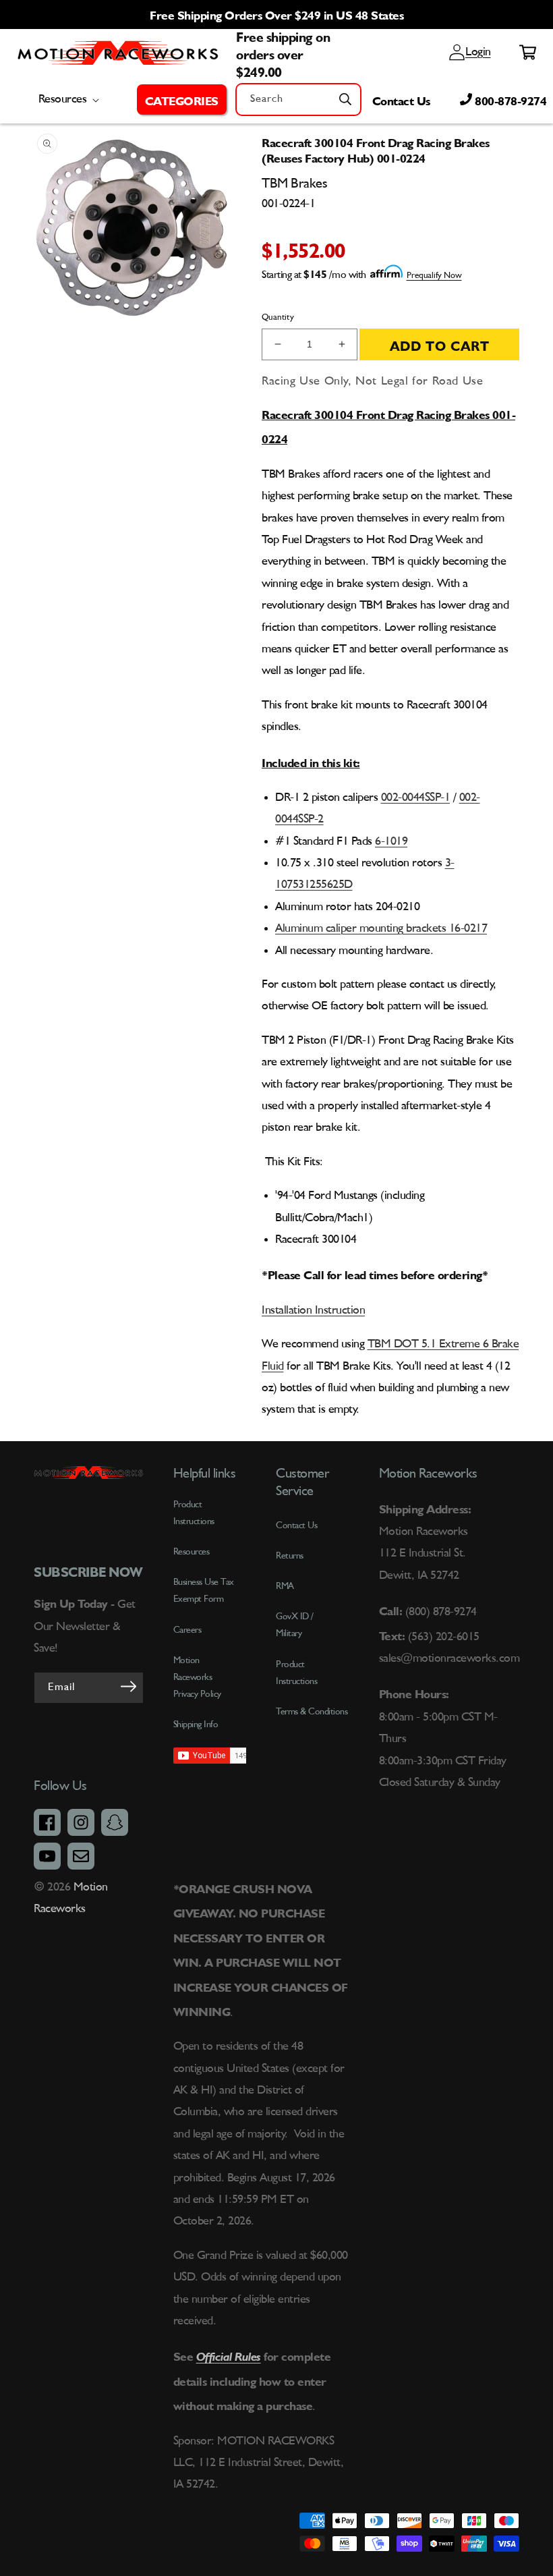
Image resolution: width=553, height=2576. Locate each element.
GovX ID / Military (295, 1625)
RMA (285, 1586)
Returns (290, 1556)
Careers (187, 1630)
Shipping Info (196, 1725)
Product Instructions (296, 1673)
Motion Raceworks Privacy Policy (197, 1677)
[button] (182, 99)
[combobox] (298, 100)
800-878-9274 (510, 99)
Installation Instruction (313, 1310)
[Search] (345, 99)
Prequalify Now (434, 276)
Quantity (278, 317)
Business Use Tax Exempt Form (204, 1591)
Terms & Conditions (312, 1712)
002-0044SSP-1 (416, 797)
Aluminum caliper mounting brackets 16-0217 (381, 928)
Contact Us (401, 99)
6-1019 (391, 841)
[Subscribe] (129, 1687)
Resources (192, 1552)
